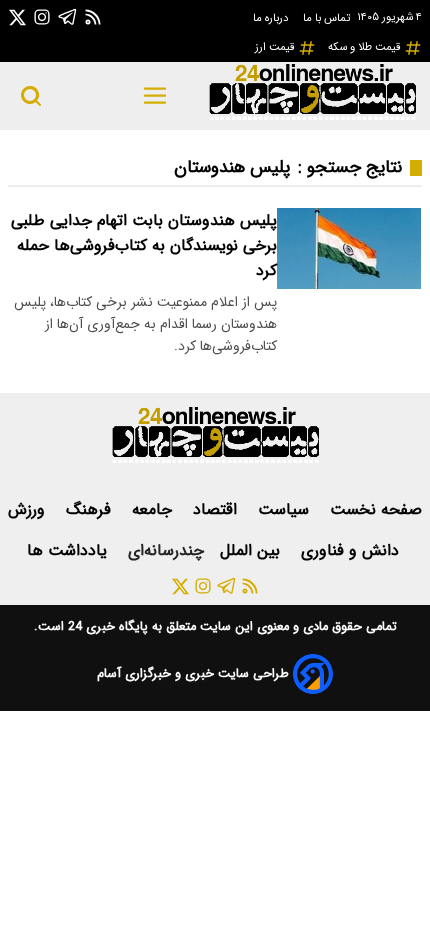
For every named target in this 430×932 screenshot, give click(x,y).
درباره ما (272, 18)
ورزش (29, 509)
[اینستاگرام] (42, 16)
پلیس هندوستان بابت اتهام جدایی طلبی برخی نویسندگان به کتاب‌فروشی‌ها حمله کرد (144, 245)
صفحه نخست (376, 509)
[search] (31, 96)
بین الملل (252, 550)
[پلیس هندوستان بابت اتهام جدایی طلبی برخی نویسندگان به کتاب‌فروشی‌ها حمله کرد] (349, 248)
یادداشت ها (69, 550)
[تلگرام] (68, 16)
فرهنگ (91, 509)
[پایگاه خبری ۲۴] (312, 117)
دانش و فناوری (352, 550)
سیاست (286, 509)
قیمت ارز (276, 47)
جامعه (154, 509)
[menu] (155, 96)
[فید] (93, 16)
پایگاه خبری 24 (106, 627)
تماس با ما (328, 18)
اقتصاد (217, 509)
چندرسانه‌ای (166, 550)
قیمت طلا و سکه (366, 47)
